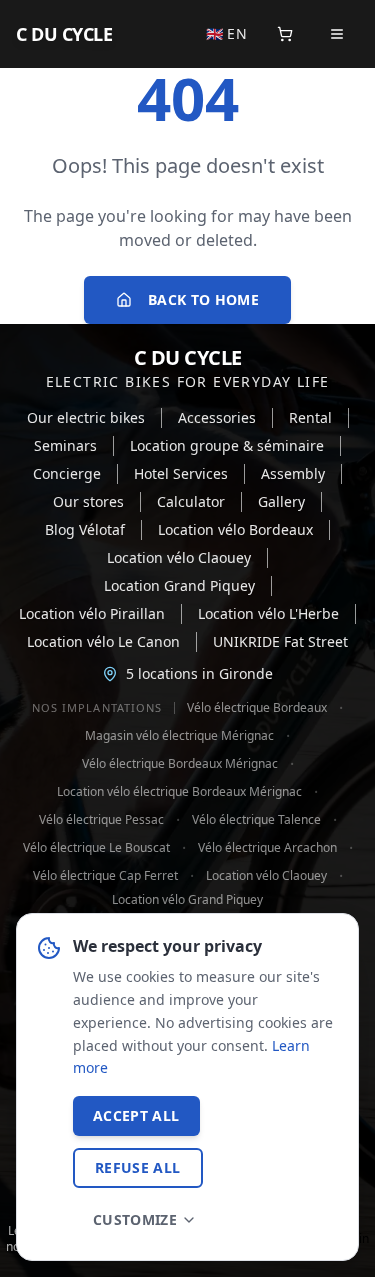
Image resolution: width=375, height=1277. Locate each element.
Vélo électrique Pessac (101, 820)
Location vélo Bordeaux (235, 529)
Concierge (67, 473)
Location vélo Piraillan (92, 613)
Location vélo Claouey (179, 557)
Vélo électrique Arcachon (267, 848)
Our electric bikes (86, 417)
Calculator (191, 501)
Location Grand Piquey (179, 585)
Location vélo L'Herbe (268, 613)
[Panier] (285, 34)
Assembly (293, 473)
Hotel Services (181, 473)
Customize (135, 1219)
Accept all (136, 1115)
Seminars (65, 445)
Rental (310, 417)
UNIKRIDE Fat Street (280, 641)
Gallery (281, 501)
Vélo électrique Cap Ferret (105, 876)
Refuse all (138, 1167)
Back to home (203, 299)
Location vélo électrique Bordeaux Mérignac (179, 792)
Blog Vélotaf (85, 529)
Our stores (88, 501)
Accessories (217, 417)
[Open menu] (337, 34)
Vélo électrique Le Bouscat (96, 848)
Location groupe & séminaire (227, 445)
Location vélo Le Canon (103, 641)
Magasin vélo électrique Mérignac (179, 736)
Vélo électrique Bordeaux (257, 708)
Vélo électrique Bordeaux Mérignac (180, 764)
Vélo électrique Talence (256, 820)
